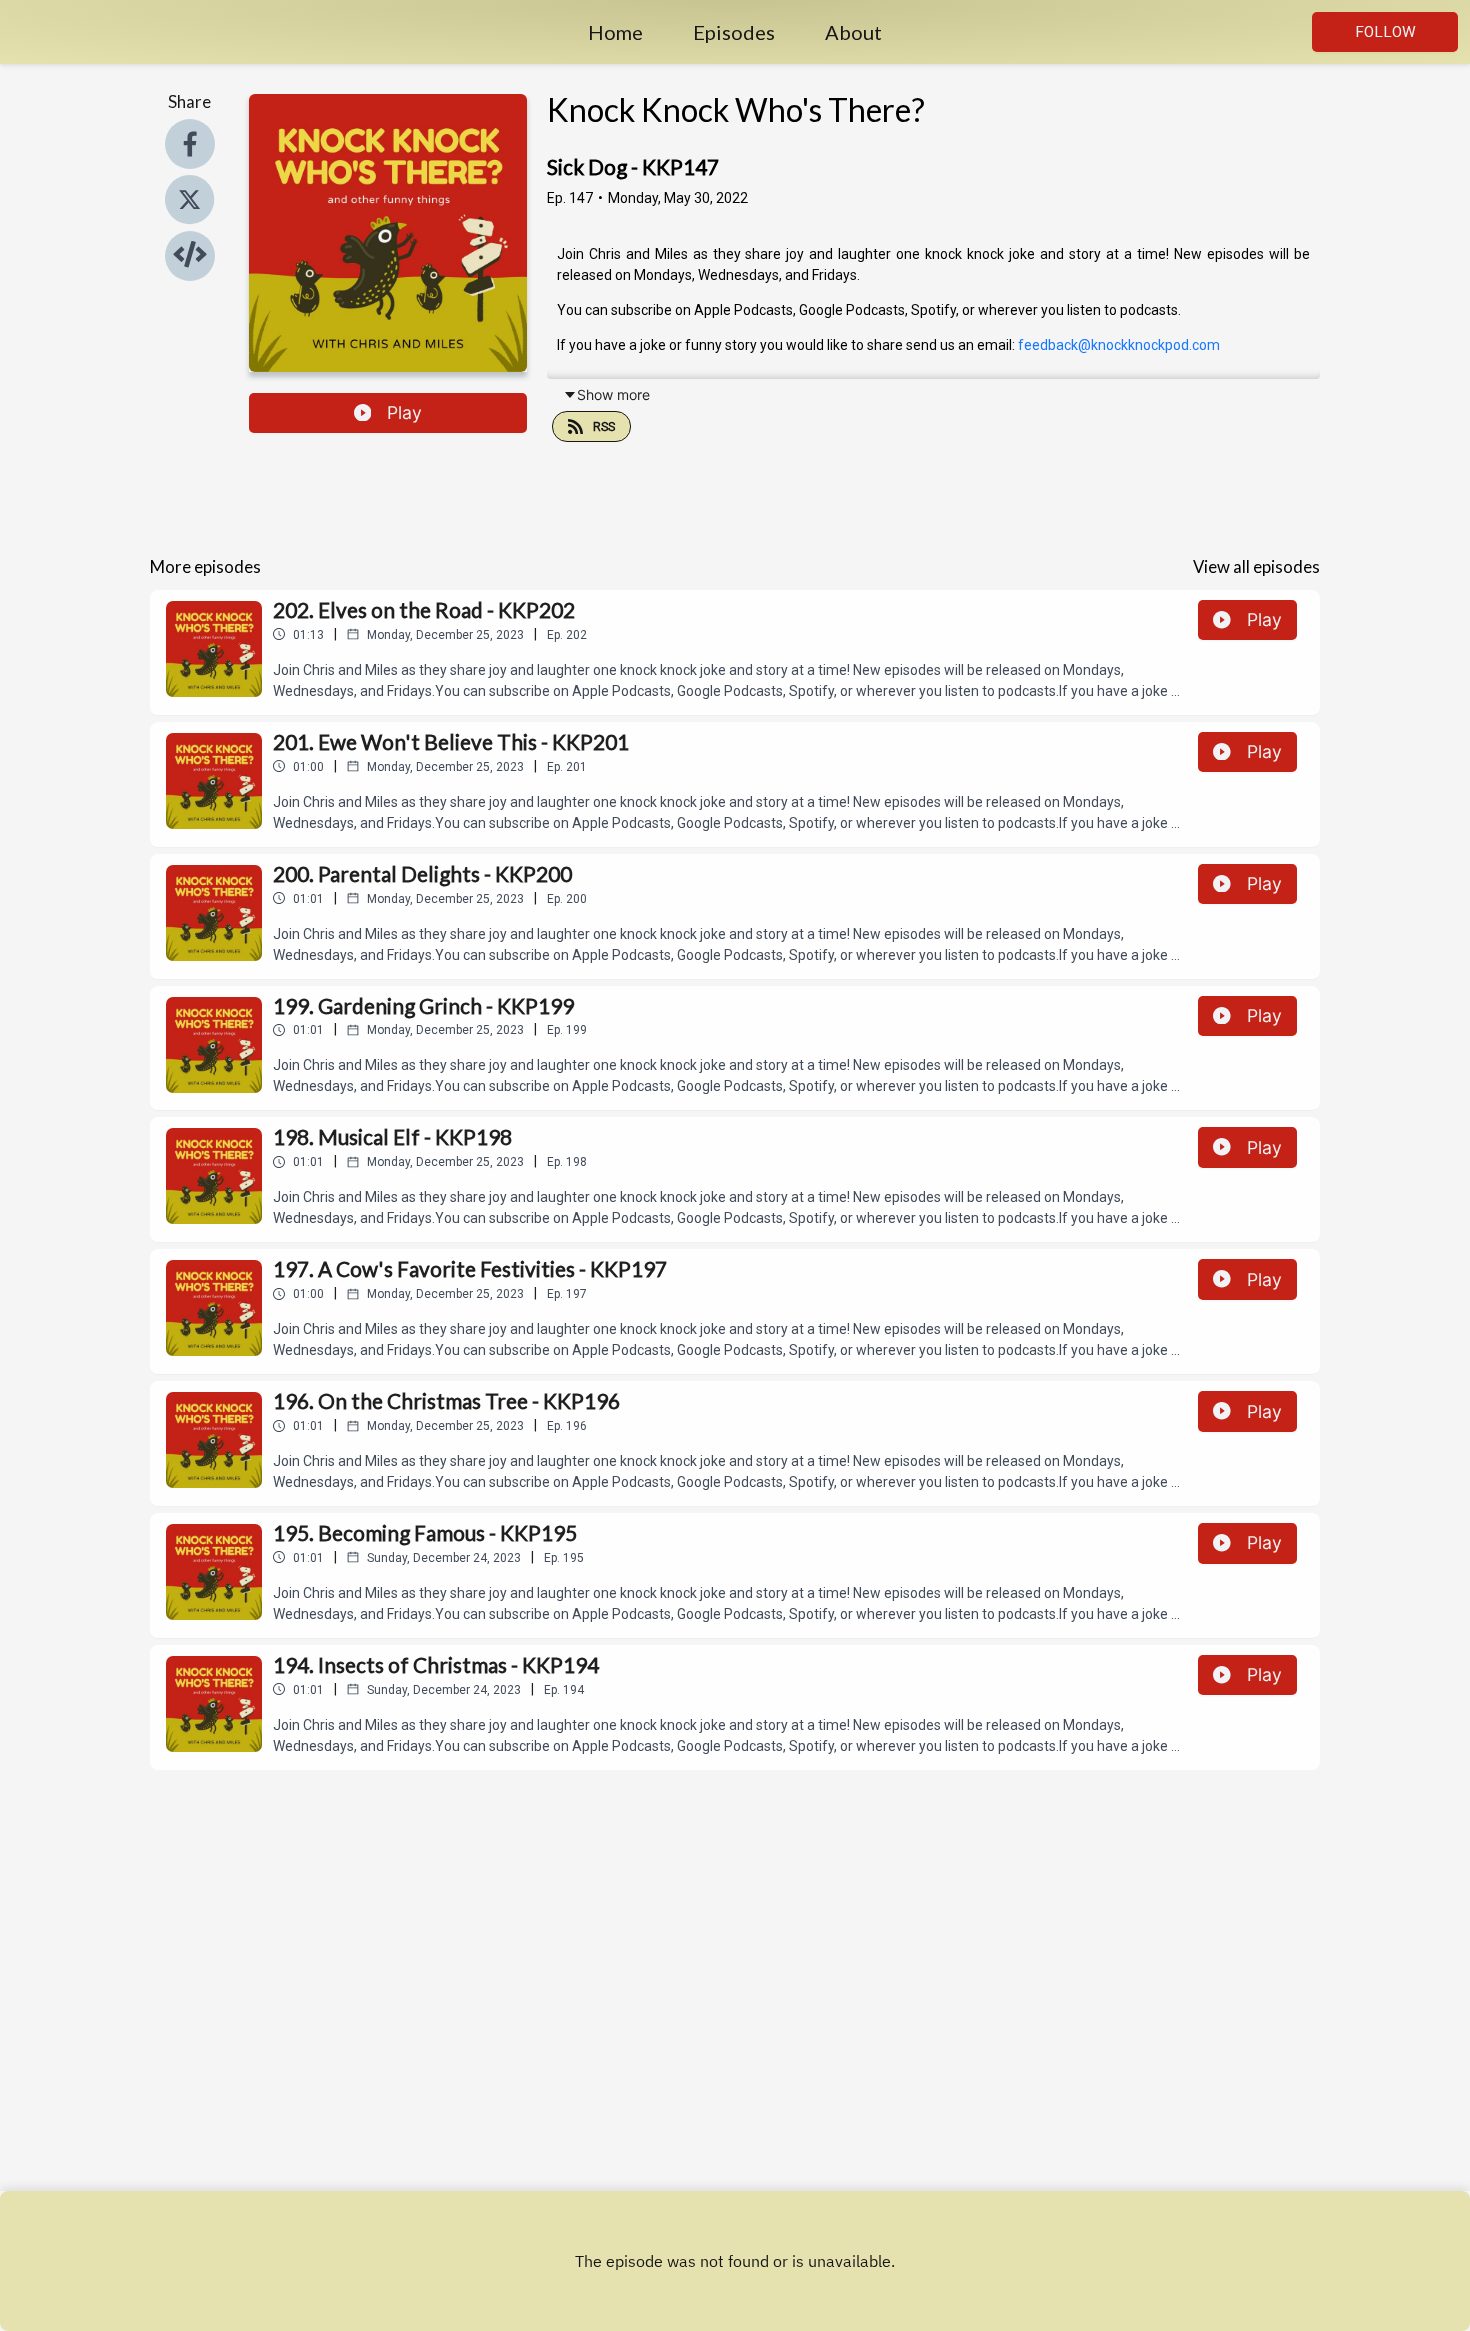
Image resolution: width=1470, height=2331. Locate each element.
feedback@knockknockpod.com (1119, 345)
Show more (613, 394)
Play (404, 412)
